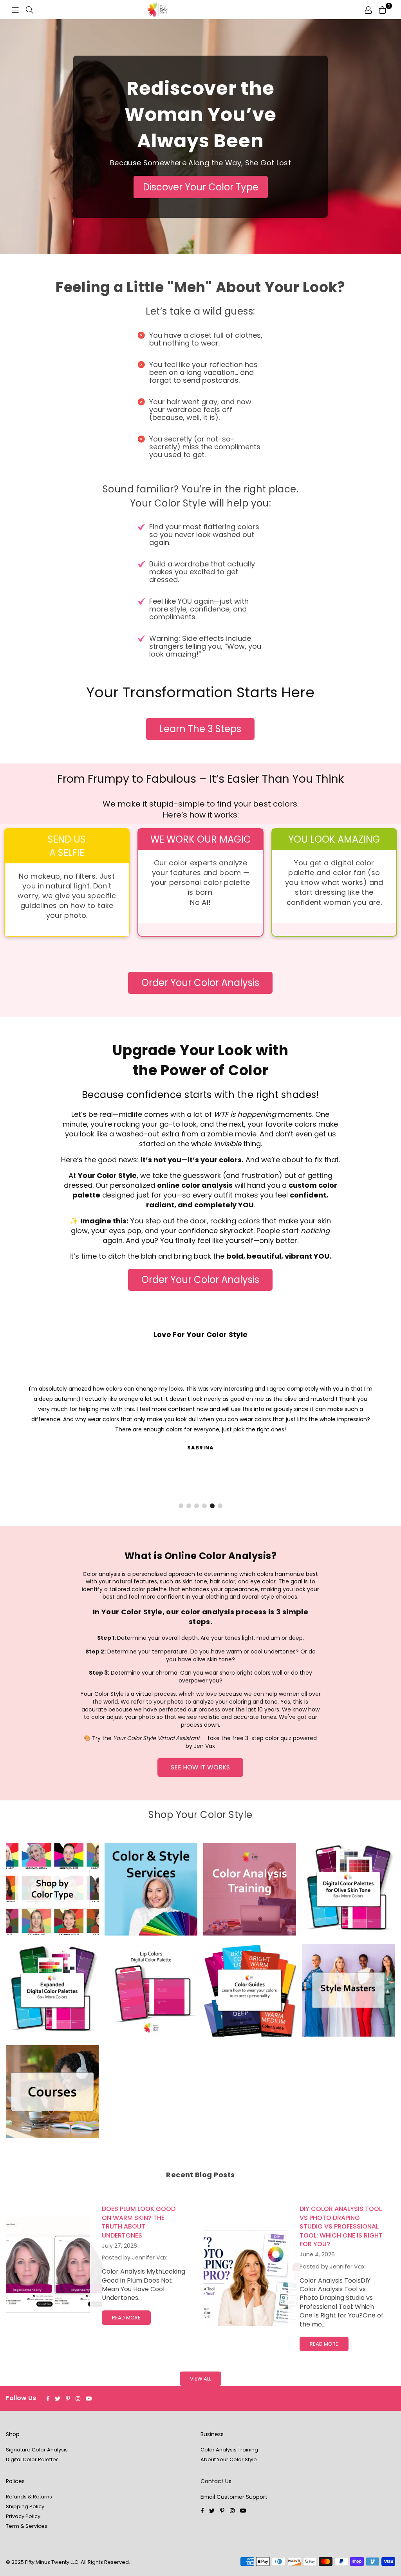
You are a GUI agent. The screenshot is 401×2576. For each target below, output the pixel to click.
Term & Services (27, 2526)
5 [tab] (212, 1506)
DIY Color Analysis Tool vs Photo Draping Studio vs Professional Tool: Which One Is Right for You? (341, 2226)
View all (200, 2379)
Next (378, 1432)
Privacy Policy (23, 2516)
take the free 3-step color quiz (249, 1738)
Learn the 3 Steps (200, 729)
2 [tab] (189, 1506)
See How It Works (200, 1767)
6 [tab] (220, 1506)
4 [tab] (205, 1506)
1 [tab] (181, 1506)
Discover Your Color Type (201, 187)
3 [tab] (197, 1506)
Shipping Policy (25, 2506)
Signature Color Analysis (37, 2450)
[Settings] (368, 10)
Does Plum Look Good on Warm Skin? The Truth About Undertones (139, 2222)
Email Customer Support (234, 2497)
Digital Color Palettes (32, 2459)
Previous (23, 1432)
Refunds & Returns (29, 2497)
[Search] (29, 10)
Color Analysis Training (229, 2450)
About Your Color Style (229, 2459)
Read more (126, 2318)
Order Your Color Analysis (200, 983)
